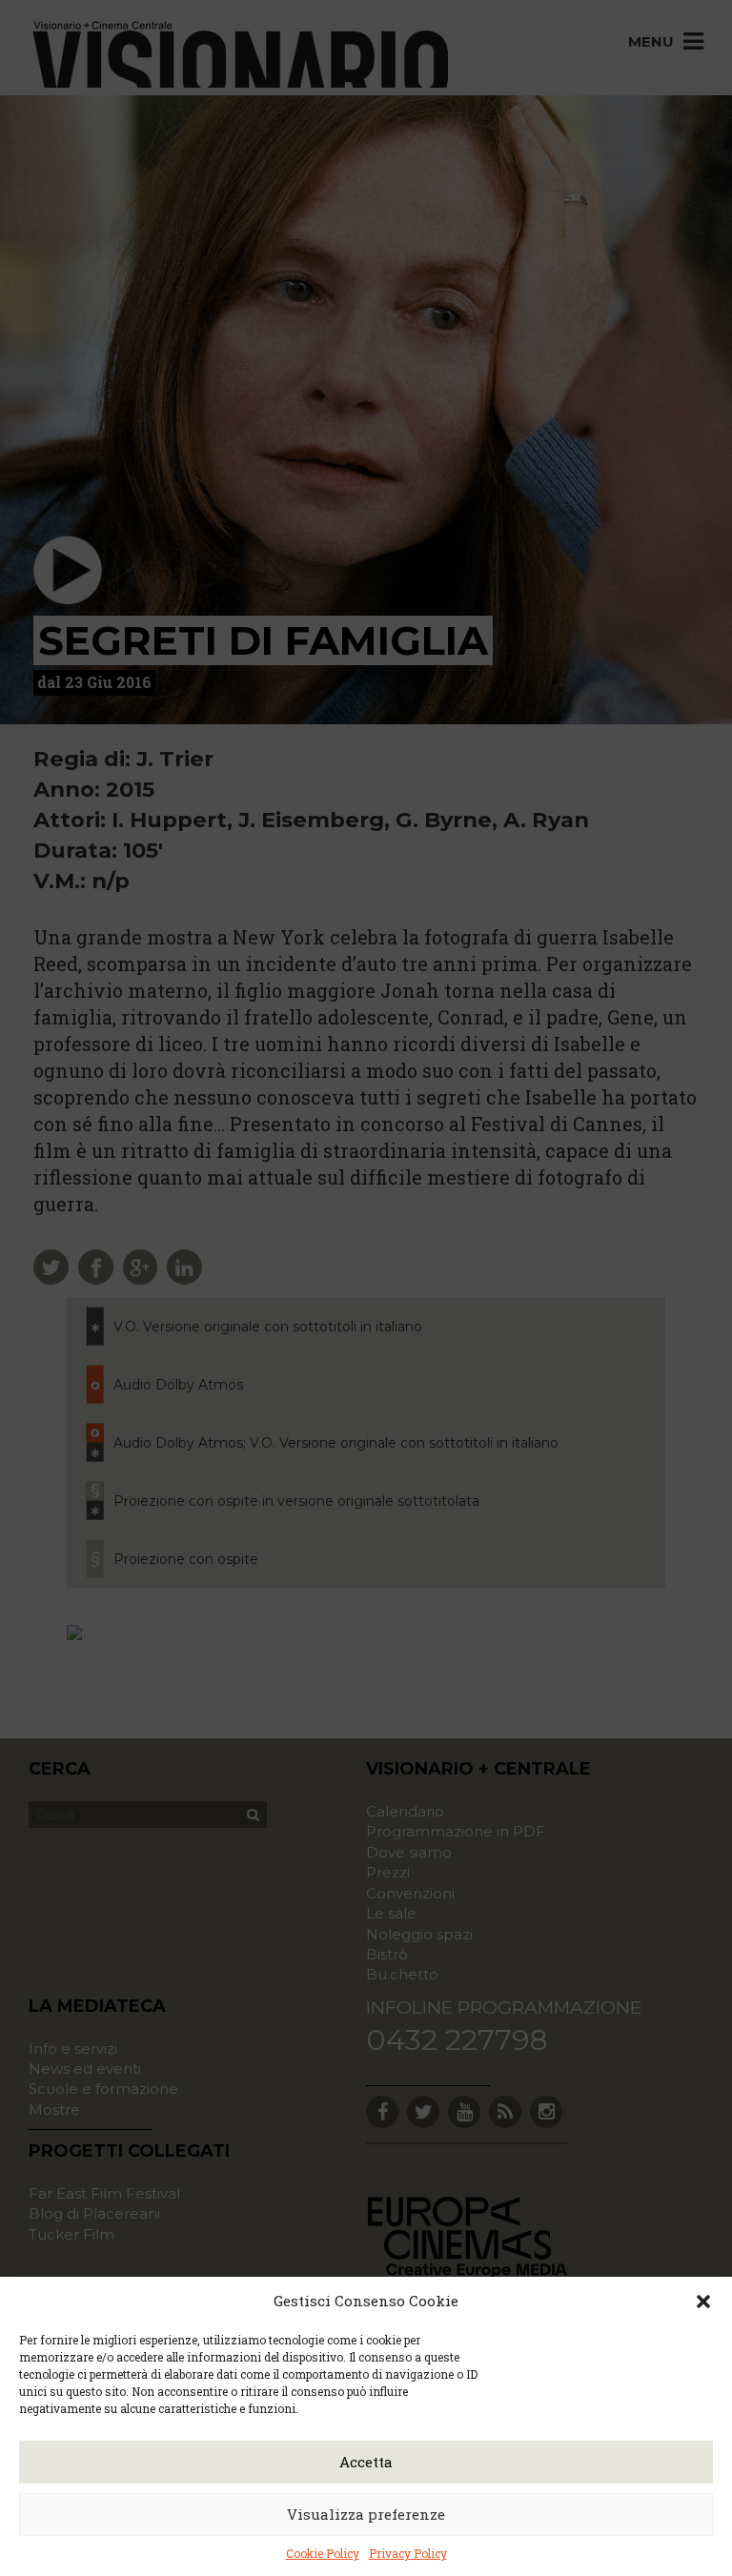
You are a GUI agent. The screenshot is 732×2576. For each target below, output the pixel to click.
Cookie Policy (323, 2553)
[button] (703, 2302)
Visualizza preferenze (366, 2514)
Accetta (366, 2462)
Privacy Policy (408, 2553)
